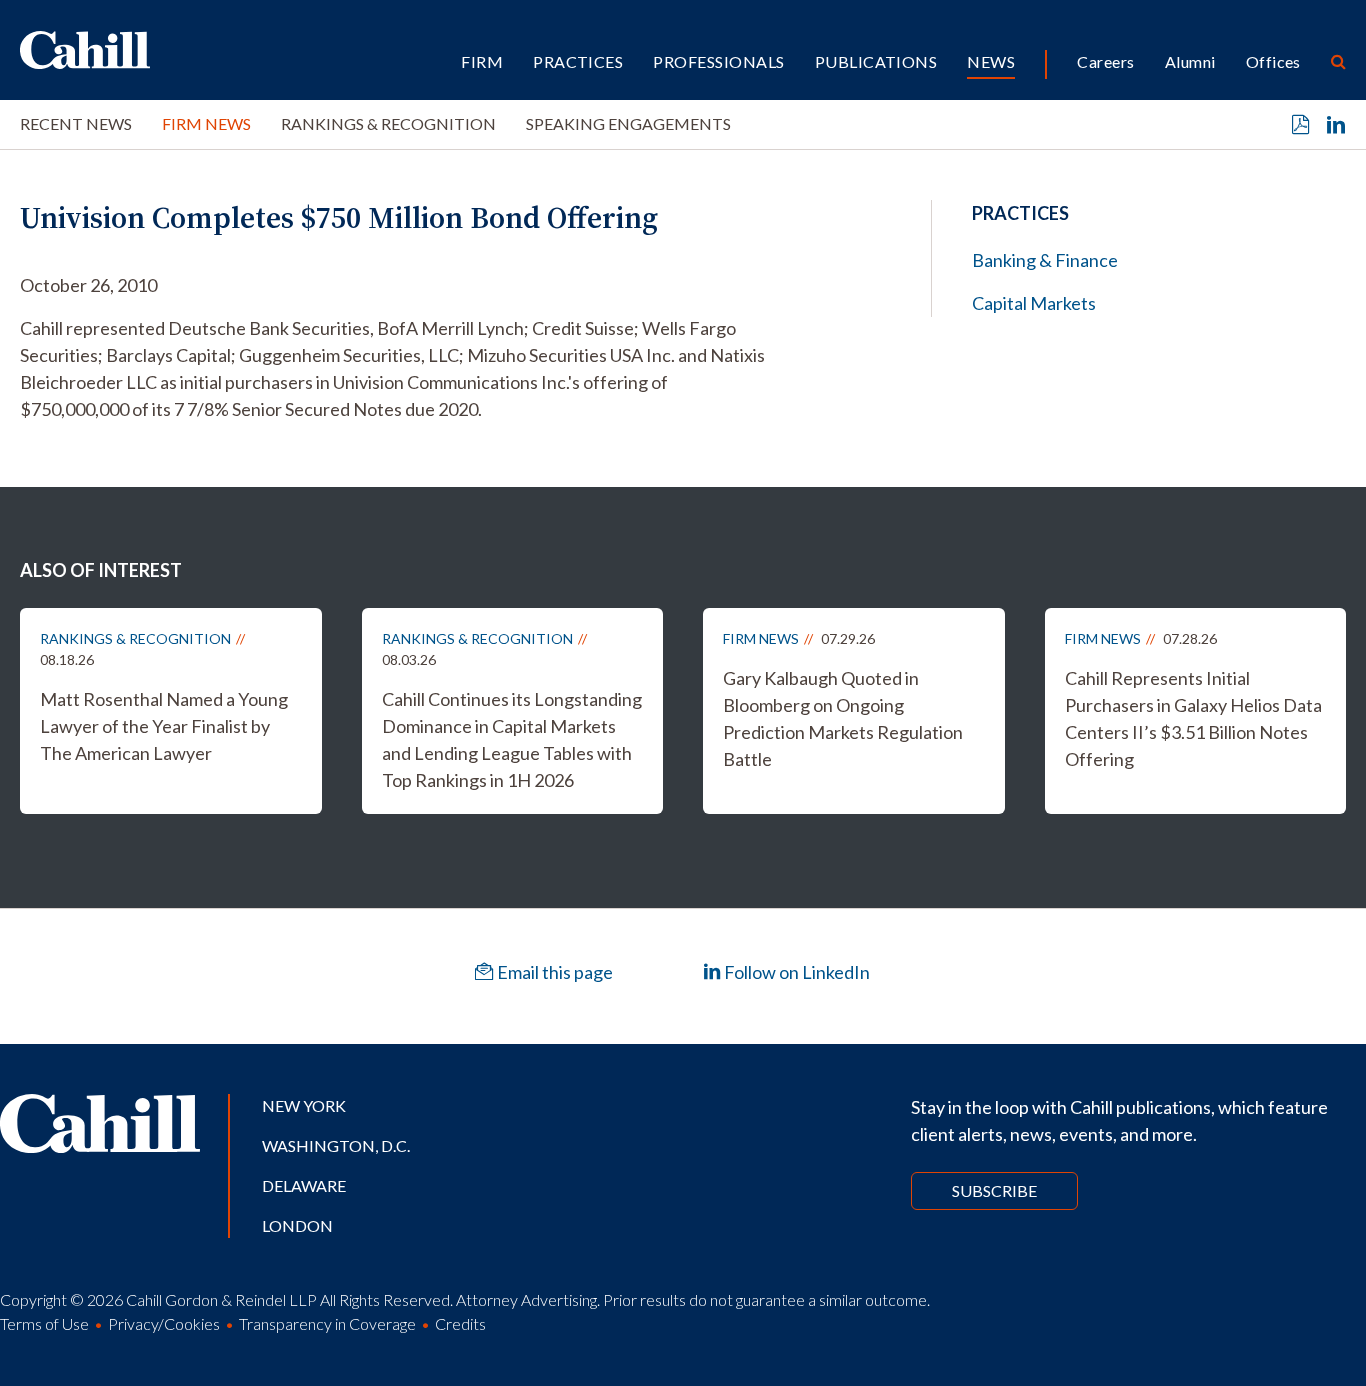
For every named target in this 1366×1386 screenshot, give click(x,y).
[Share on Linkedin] (1336, 125)
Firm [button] (482, 61)
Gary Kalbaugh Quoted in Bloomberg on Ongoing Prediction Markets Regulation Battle (843, 718)
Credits (460, 1323)
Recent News (76, 123)
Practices (578, 61)
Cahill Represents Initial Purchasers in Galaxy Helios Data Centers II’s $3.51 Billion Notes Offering (1193, 718)
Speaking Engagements (628, 123)
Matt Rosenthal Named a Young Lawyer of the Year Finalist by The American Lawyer (164, 726)
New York (304, 1105)
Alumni (1190, 61)
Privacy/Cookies (164, 1323)
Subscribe (994, 1190)
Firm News (206, 123)
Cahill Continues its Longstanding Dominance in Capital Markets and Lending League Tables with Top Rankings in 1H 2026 (512, 739)
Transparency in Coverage (327, 1323)
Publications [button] (876, 61)
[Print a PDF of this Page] (1301, 125)
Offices (1273, 61)
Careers (1105, 61)
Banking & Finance (1045, 260)
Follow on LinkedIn (795, 972)
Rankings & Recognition (388, 123)
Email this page (553, 972)
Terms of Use (44, 1323)
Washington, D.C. (336, 1145)
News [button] (991, 61)
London (297, 1225)
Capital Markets (1034, 303)
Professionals (718, 61)
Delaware (304, 1185)
